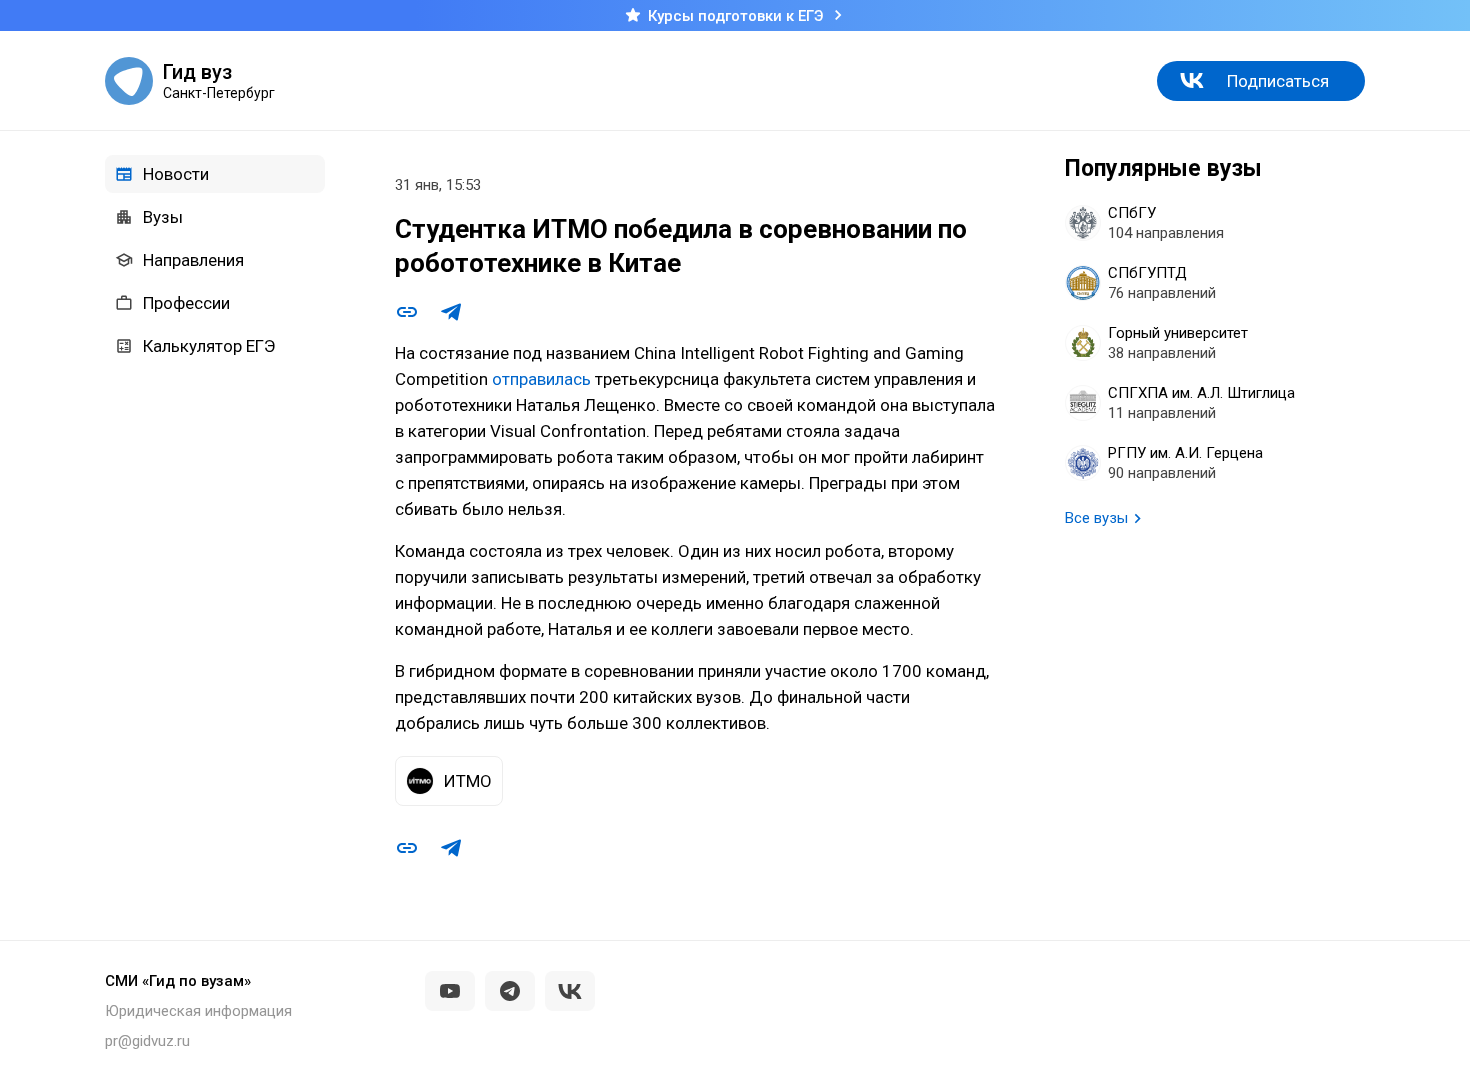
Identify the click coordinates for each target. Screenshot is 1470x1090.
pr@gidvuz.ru (147, 1041)
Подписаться (1278, 81)
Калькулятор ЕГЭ (209, 346)
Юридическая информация (198, 1011)
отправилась (541, 379)
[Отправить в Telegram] (451, 312)
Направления (193, 260)
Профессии (186, 303)
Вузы (163, 217)
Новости (176, 174)
